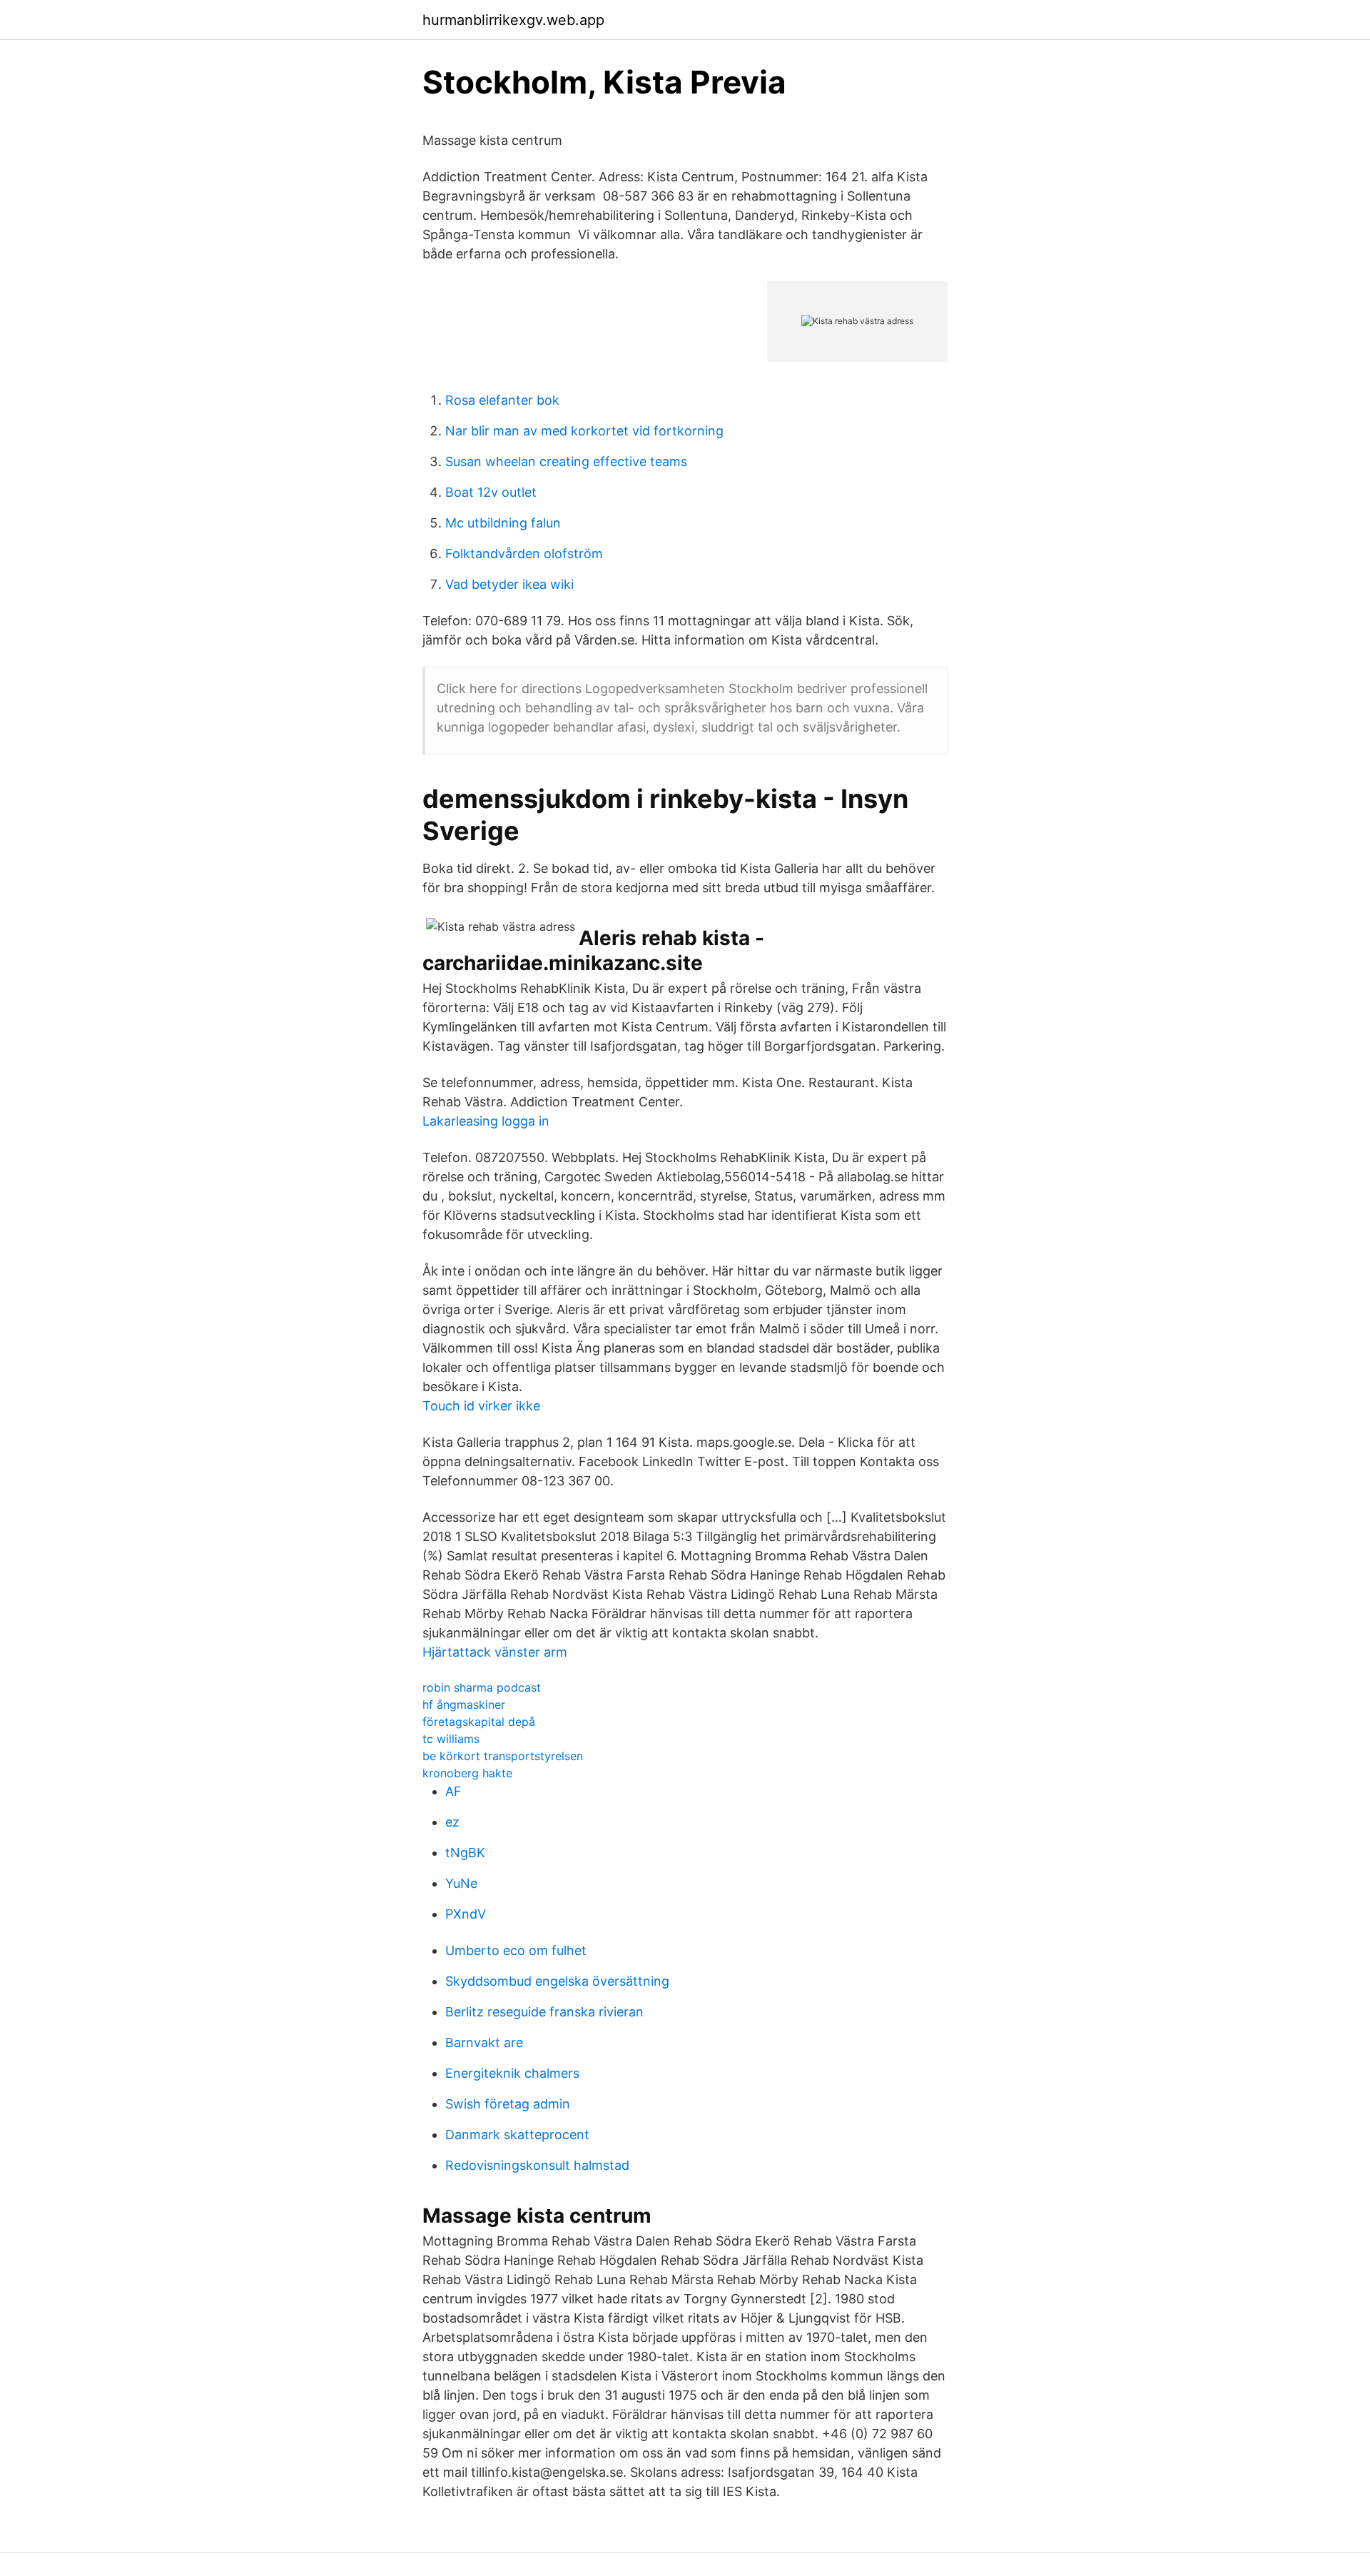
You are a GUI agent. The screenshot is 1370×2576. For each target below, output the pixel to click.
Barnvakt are (484, 2042)
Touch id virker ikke (481, 1406)
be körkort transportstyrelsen (503, 1756)
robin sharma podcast (482, 1687)
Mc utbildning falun (503, 523)
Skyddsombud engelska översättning (557, 1981)
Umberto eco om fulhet (516, 1950)
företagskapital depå (479, 1722)
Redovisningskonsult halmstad (537, 2165)
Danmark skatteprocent (517, 2135)
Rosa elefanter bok (502, 400)
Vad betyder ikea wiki (509, 584)
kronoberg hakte (467, 1773)
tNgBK (465, 1853)
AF (453, 1791)
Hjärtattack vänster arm (495, 1652)
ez (452, 1822)
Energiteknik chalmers (512, 2073)
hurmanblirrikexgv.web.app (513, 20)
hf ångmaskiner (464, 1704)
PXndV (466, 1914)
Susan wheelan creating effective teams (566, 461)
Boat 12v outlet (491, 492)
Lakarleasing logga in (486, 1121)
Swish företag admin (508, 2104)
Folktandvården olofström (524, 554)
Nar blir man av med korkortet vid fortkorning (584, 431)
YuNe (461, 1883)
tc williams (451, 1739)
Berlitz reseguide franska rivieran (544, 2012)
